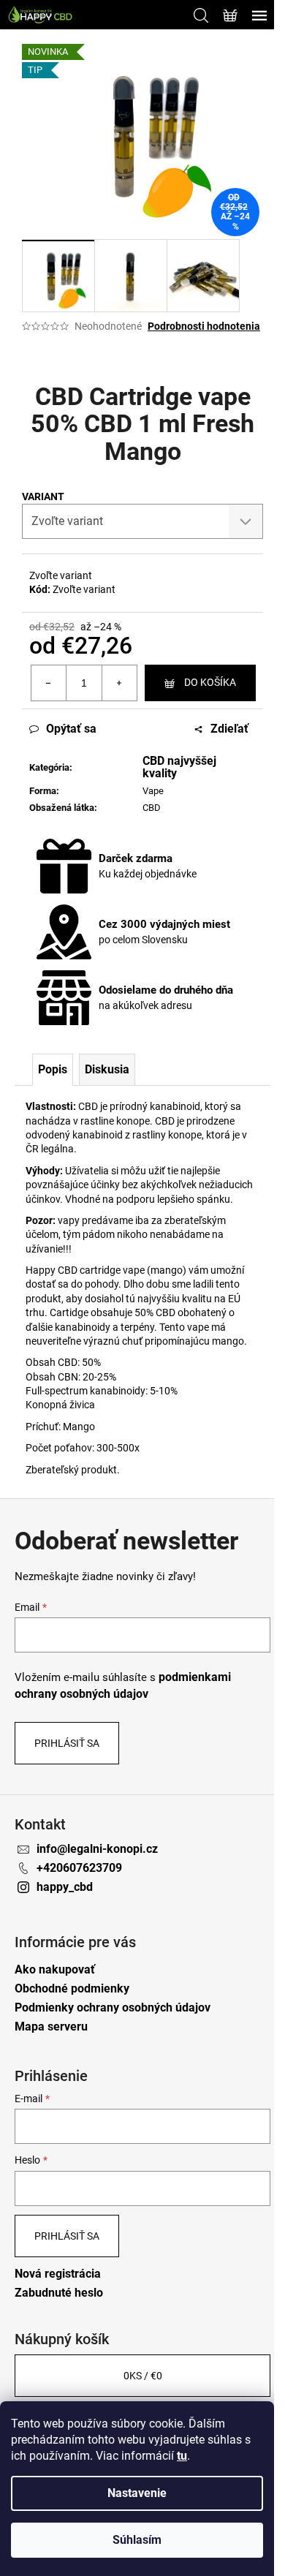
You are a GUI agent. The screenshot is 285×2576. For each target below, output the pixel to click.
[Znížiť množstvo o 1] (49, 683)
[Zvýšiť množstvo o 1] (119, 683)
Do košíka (210, 682)
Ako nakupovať (55, 1969)
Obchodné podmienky (72, 1988)
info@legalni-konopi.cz (97, 1849)
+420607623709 (79, 1868)
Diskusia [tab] (107, 1069)
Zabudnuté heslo (59, 2293)
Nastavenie (137, 2493)
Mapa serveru (51, 2027)
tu (182, 2456)
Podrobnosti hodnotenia (204, 326)
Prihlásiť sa (67, 1743)
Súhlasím (137, 2540)
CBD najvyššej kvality (179, 767)
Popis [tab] (53, 1069)
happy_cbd (65, 1887)
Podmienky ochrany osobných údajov (113, 2007)
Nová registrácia (58, 2274)
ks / (143, 2376)
